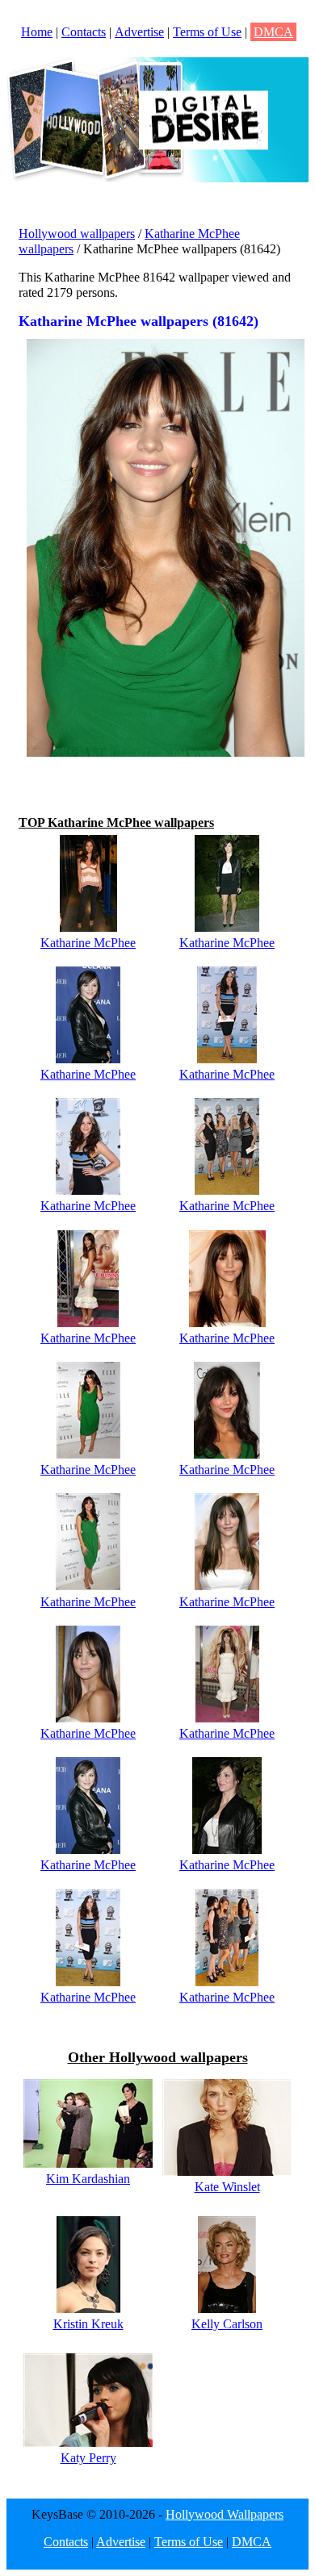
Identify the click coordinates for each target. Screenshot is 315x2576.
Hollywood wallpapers (77, 234)
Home (37, 32)
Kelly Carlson (227, 2324)
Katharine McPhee (88, 943)
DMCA (273, 32)
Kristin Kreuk (88, 2324)
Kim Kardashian (88, 2179)
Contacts (84, 32)
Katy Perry (88, 2458)
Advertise (139, 32)
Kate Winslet (227, 2187)
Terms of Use (207, 32)
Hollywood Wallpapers (225, 2514)
